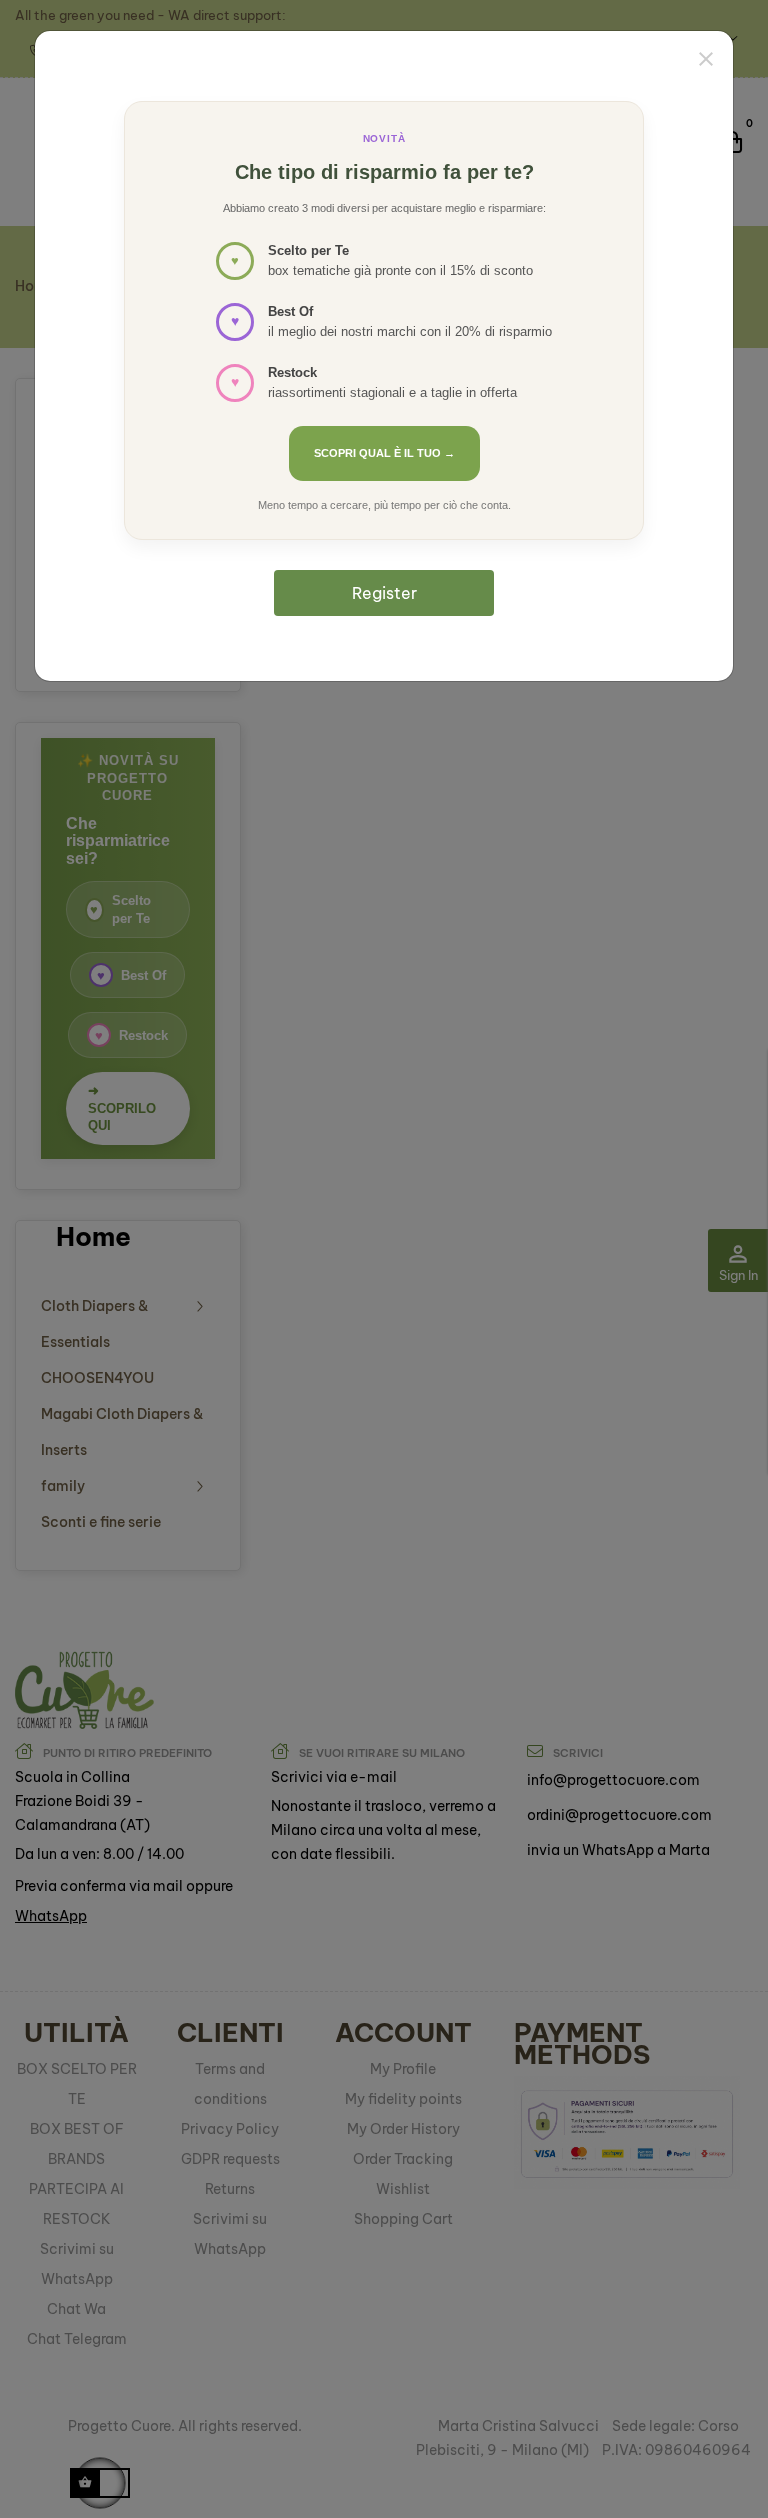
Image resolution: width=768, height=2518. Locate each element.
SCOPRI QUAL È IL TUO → (384, 453)
